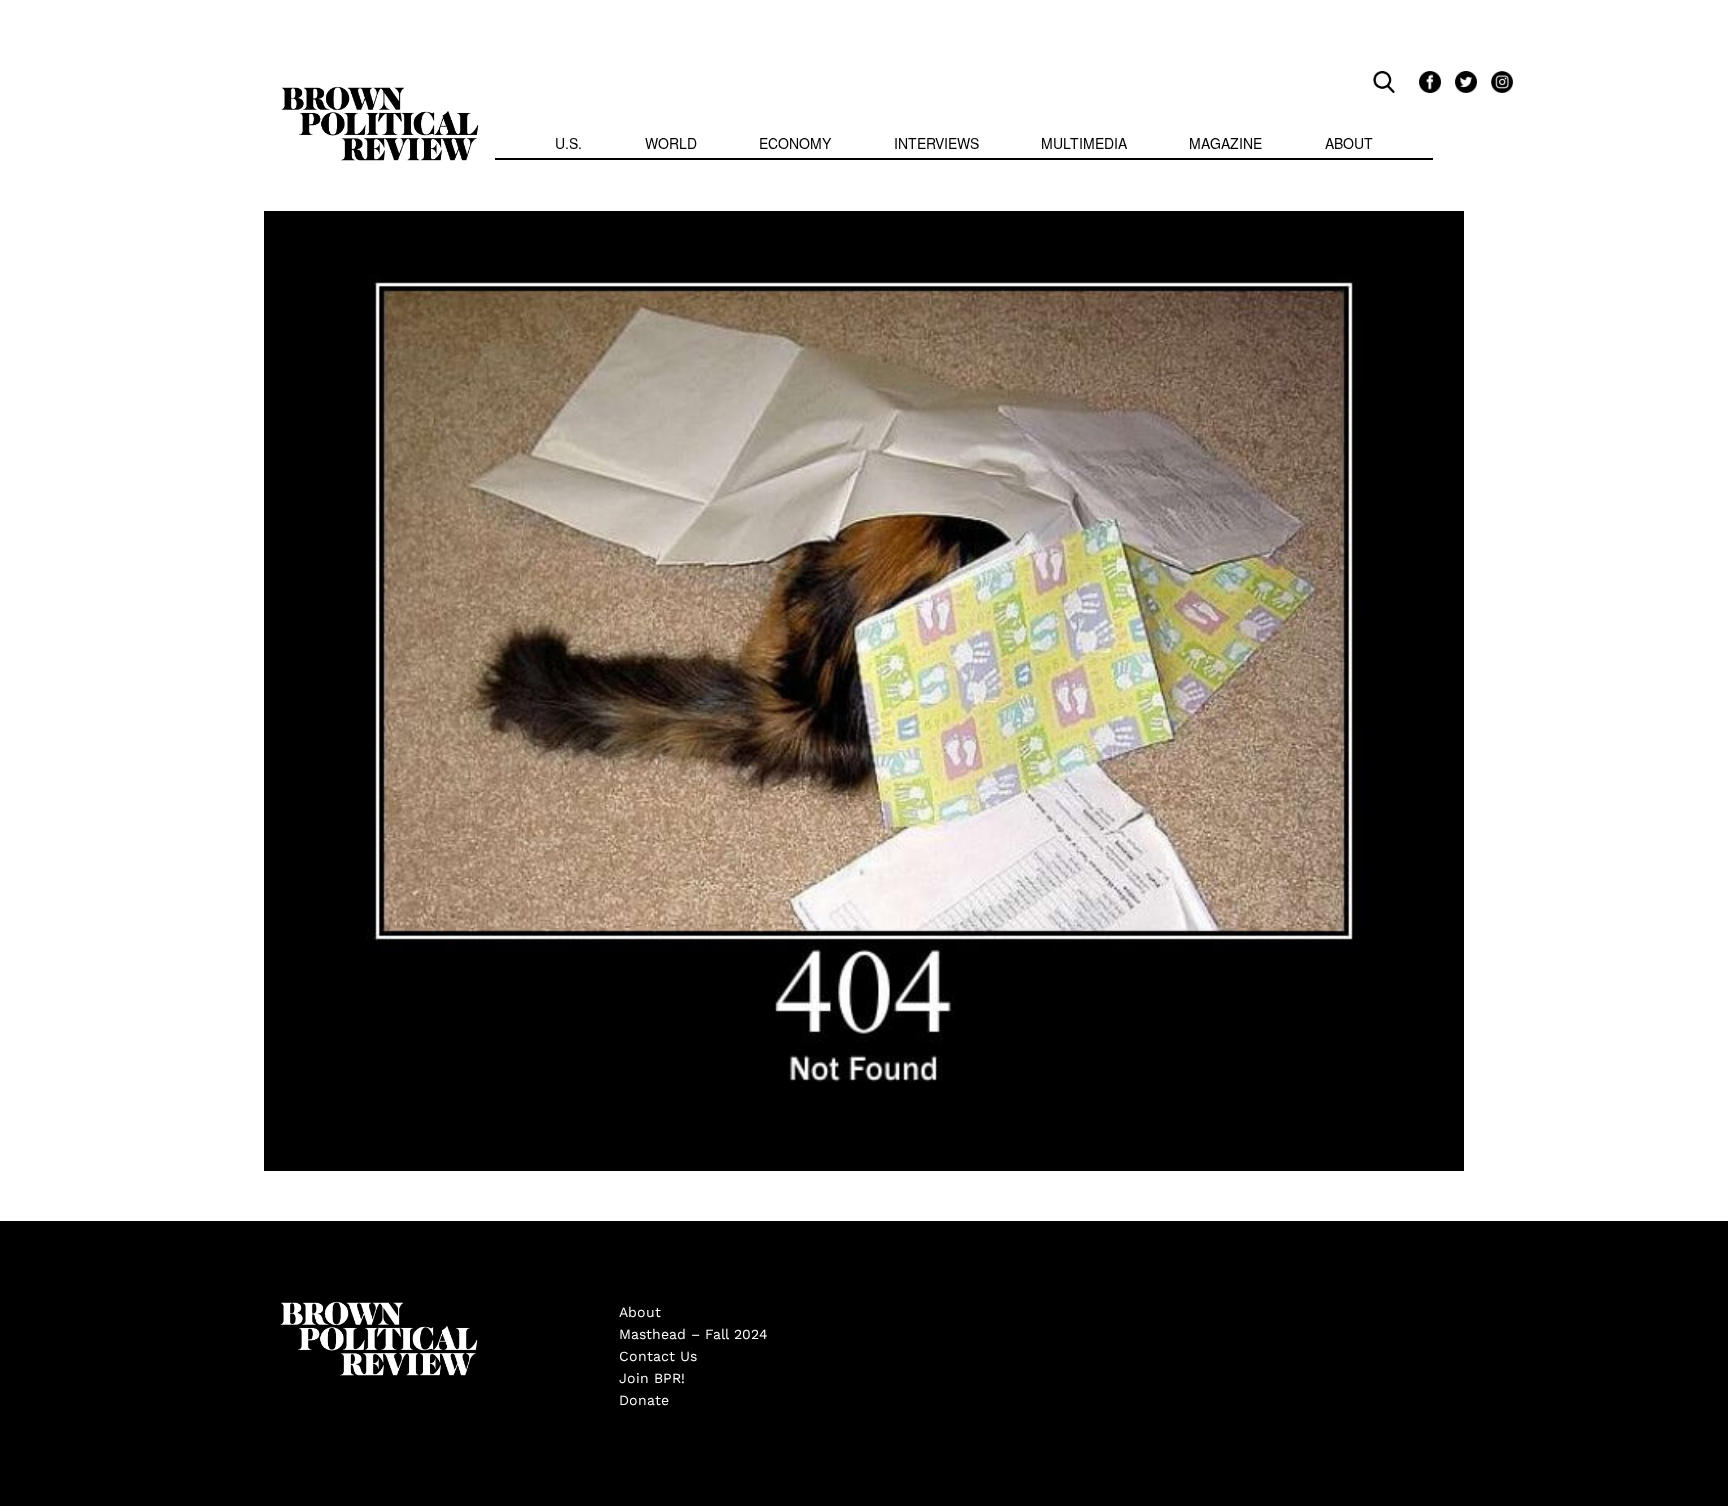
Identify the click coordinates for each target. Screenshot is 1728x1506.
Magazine (1225, 143)
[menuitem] (568, 145)
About (1349, 143)
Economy (795, 143)
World (671, 143)
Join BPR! (652, 1378)
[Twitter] (1463, 81)
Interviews (936, 143)
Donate (644, 1400)
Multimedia (1084, 143)
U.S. (568, 143)
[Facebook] (1427, 81)
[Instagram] (1497, 81)
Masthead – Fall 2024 (693, 1334)
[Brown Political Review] (380, 96)
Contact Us (658, 1356)
